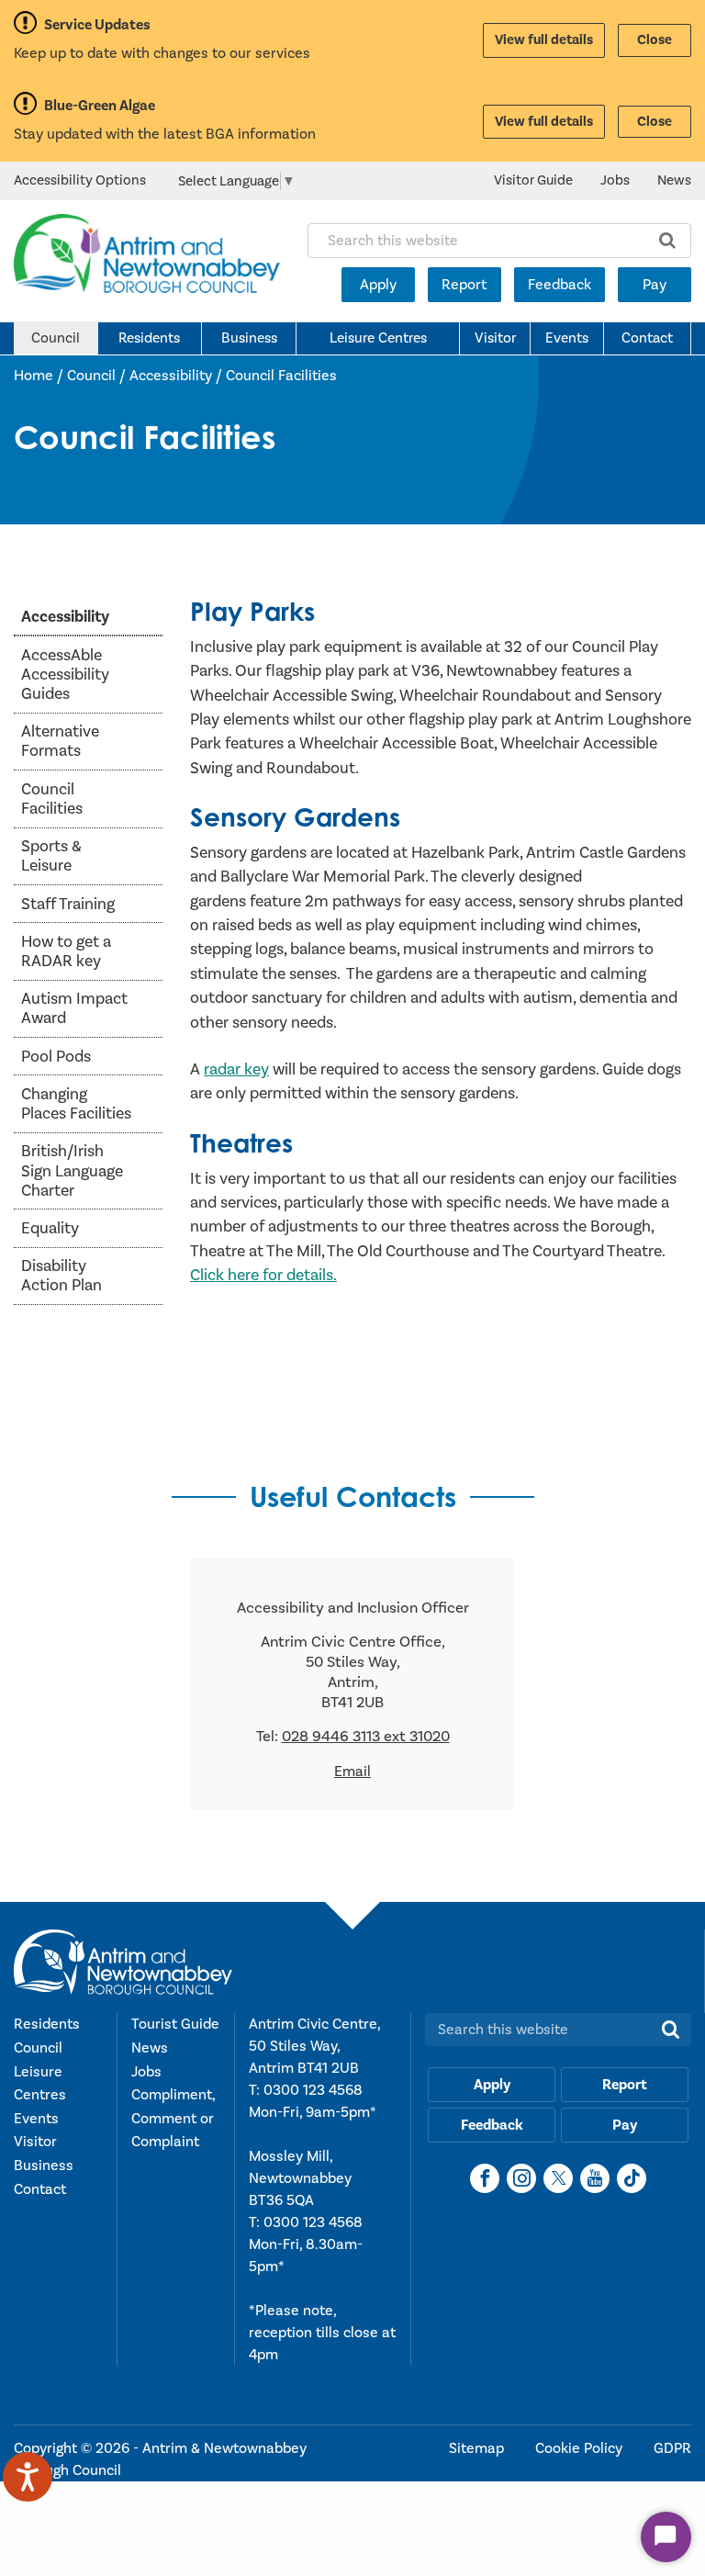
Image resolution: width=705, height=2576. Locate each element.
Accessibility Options (80, 180)
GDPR (672, 2448)
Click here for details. (263, 1275)
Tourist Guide (175, 2024)
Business (249, 338)
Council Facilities (281, 376)
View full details (544, 40)
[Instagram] (521, 2178)
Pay (655, 285)
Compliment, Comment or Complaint (173, 2118)
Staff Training (68, 904)
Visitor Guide (533, 180)
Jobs (615, 180)
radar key (236, 1069)
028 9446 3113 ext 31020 (366, 1737)
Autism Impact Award (74, 1008)
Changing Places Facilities (76, 1104)
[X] (558, 2178)
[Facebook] (485, 2178)
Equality (50, 1228)
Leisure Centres (378, 338)
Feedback (560, 285)
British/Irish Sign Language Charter (72, 1170)
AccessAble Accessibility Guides (65, 675)
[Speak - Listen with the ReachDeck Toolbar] (28, 2477)
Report (464, 285)
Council (56, 338)
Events (567, 338)
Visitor (495, 338)
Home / (40, 376)
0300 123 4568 (313, 2090)
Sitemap (478, 2448)
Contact (647, 338)
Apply (378, 285)
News (674, 180)
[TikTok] (632, 2178)
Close (655, 40)
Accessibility (171, 376)
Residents (149, 338)
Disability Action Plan (62, 1276)
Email (352, 1772)
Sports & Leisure (51, 856)
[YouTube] (595, 2178)
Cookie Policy (581, 2448)
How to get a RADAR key (66, 951)
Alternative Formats (60, 741)
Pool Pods (56, 1057)
